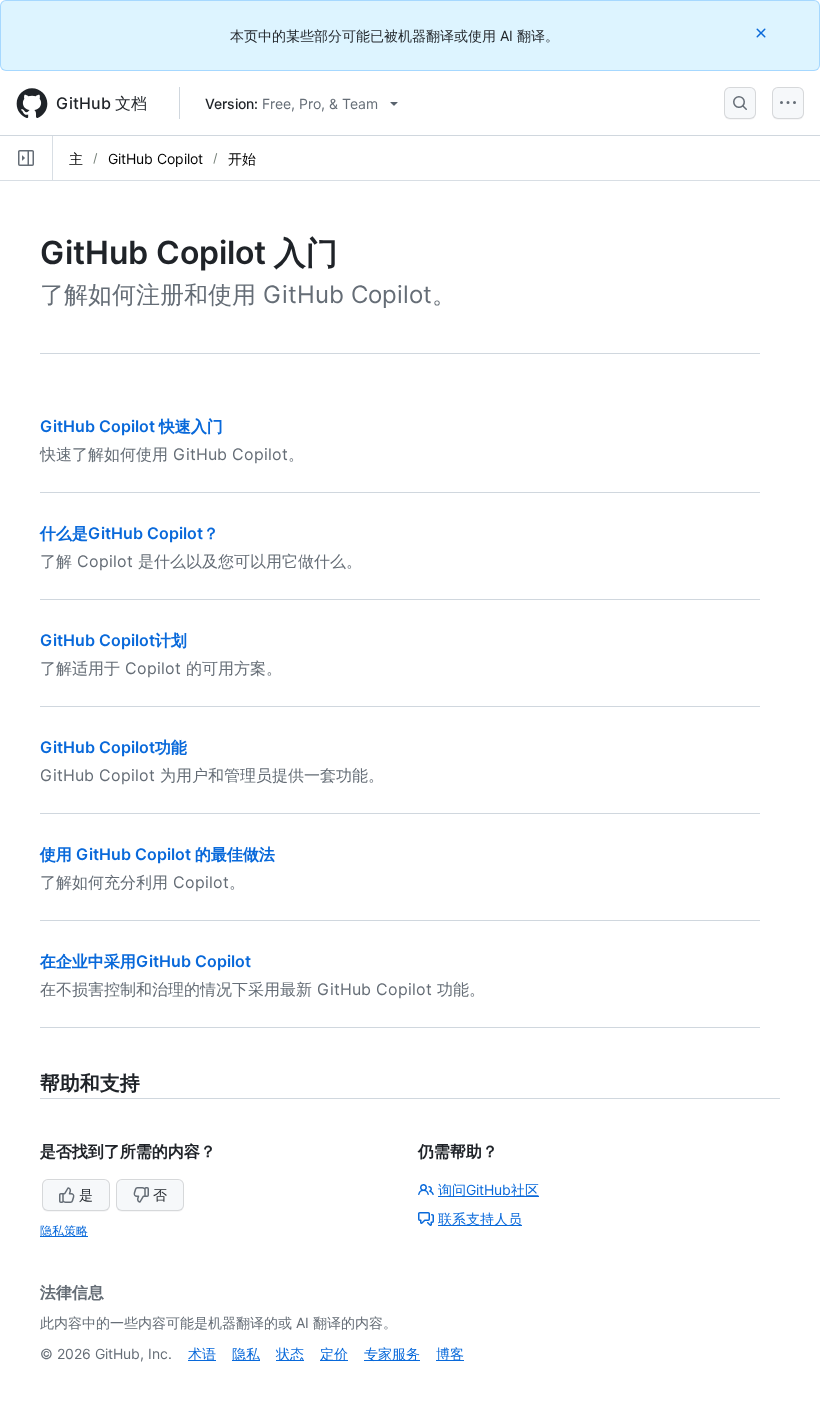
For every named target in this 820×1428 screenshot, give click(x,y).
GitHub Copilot (155, 158)
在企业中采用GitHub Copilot (145, 961)
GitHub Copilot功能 (113, 747)
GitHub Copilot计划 (113, 640)
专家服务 (392, 1353)
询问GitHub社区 (488, 1189)
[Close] (763, 32)
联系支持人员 (480, 1218)
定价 (334, 1353)
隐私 (246, 1353)
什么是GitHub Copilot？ (129, 533)
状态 (290, 1353)
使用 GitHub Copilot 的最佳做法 (157, 854)
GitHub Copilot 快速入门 (131, 426)
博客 (450, 1353)
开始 (242, 158)
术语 (202, 1353)
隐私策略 (64, 1230)
